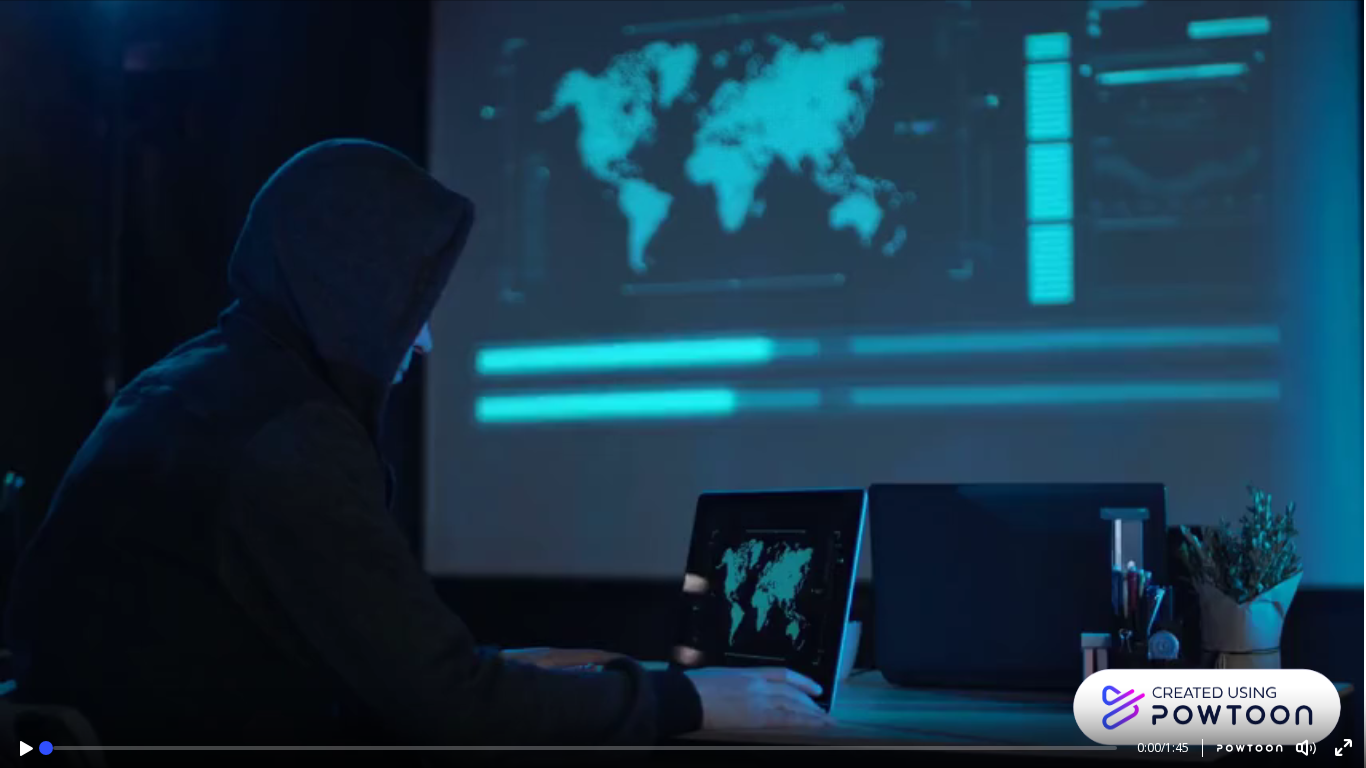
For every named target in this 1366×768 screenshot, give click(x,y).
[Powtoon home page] (1242, 748)
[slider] (46, 748)
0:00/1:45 (1163, 747)
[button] (26, 748)
